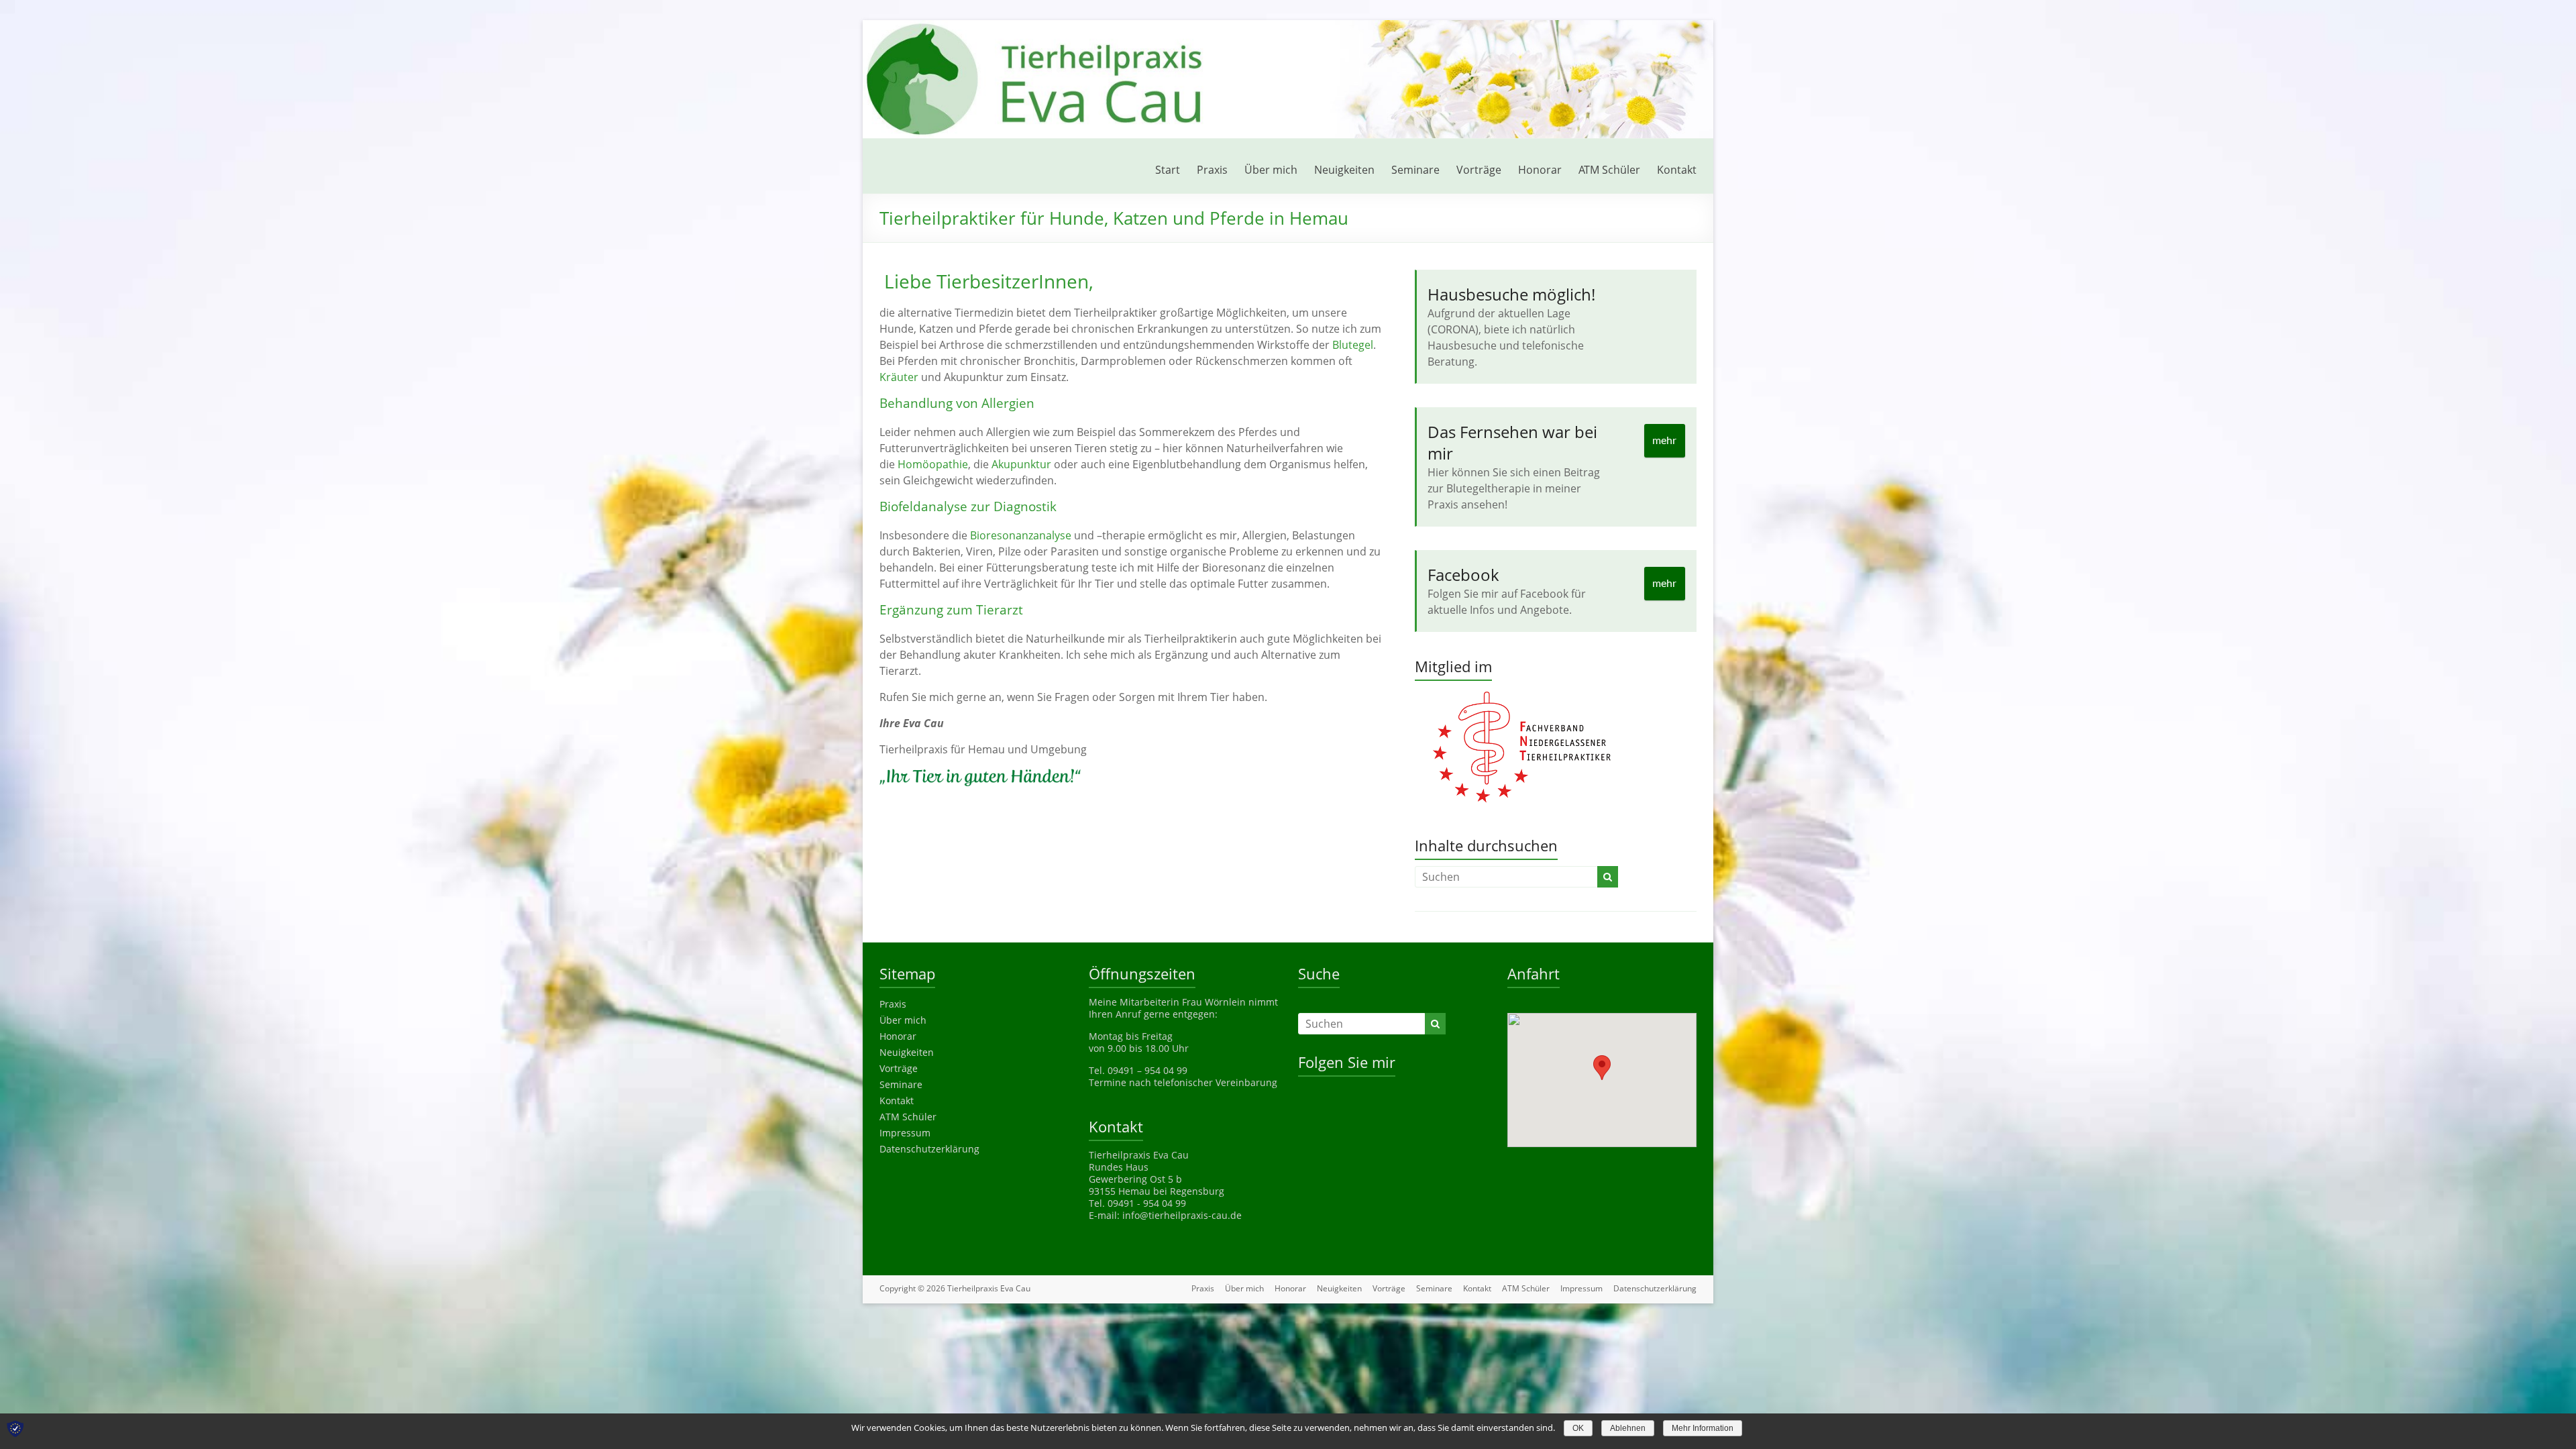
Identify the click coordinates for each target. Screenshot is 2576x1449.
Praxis (1212, 170)
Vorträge (1479, 170)
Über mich (1271, 170)
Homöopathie (933, 464)
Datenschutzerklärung (929, 1149)
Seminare (1415, 170)
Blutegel (1353, 345)
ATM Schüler (1609, 170)
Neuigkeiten (1344, 170)
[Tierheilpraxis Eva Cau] (1288, 27)
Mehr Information (1703, 1428)
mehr (1664, 441)
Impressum (905, 1133)
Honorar (1540, 170)
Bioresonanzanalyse (1021, 535)
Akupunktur (1021, 464)
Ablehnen (1628, 1428)
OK (1578, 1428)
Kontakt (1677, 170)
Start (1168, 170)
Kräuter (899, 377)
